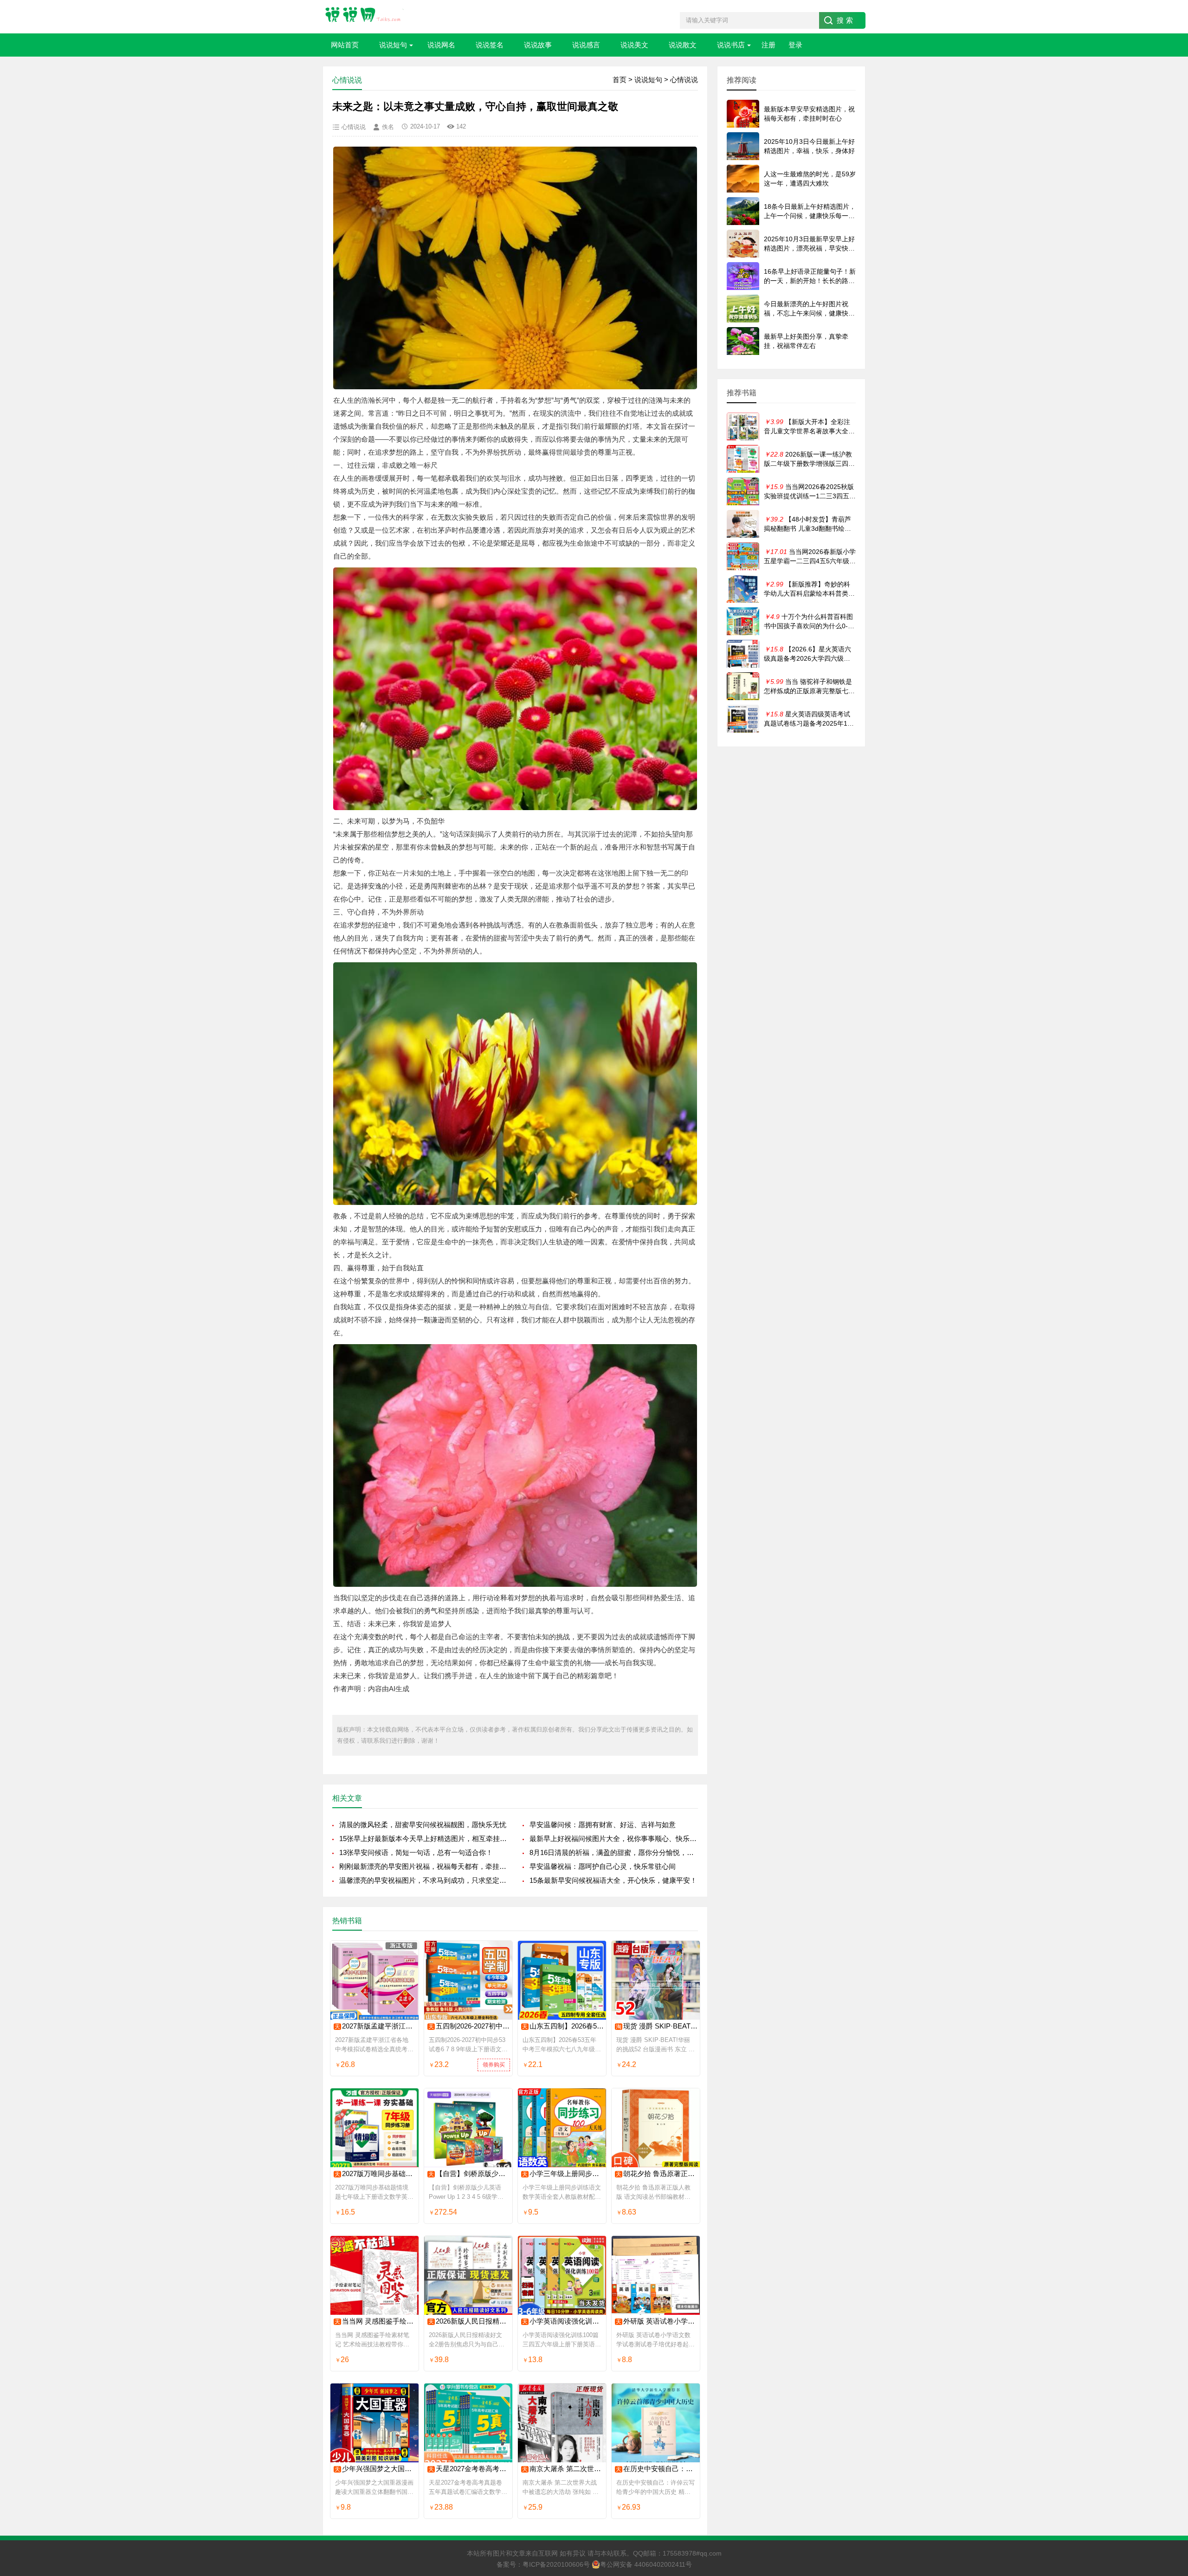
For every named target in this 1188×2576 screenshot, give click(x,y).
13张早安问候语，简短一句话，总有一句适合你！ (416, 1852)
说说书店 (731, 45)
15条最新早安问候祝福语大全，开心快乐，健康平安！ (613, 1880)
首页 (620, 80)
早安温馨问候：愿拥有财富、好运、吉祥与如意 (603, 1825)
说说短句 (393, 45)
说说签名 (490, 45)
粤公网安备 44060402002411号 (646, 2564)
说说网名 (441, 45)
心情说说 (684, 80)
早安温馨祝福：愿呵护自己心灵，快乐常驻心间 (603, 1866)
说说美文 (634, 45)
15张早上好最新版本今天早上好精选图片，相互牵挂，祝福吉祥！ (423, 1839)
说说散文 (683, 45)
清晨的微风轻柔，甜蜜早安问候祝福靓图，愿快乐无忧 (423, 1825)
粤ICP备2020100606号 (556, 2564)
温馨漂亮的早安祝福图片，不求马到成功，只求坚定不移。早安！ (423, 1880)
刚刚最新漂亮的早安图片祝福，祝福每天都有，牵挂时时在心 (423, 1866)
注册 (768, 45)
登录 (795, 45)
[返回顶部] (1169, 2309)
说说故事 (538, 45)
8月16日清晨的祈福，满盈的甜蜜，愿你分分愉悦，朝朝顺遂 (614, 1852)
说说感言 (586, 45)
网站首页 (345, 45)
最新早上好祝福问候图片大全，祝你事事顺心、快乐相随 (614, 1839)
